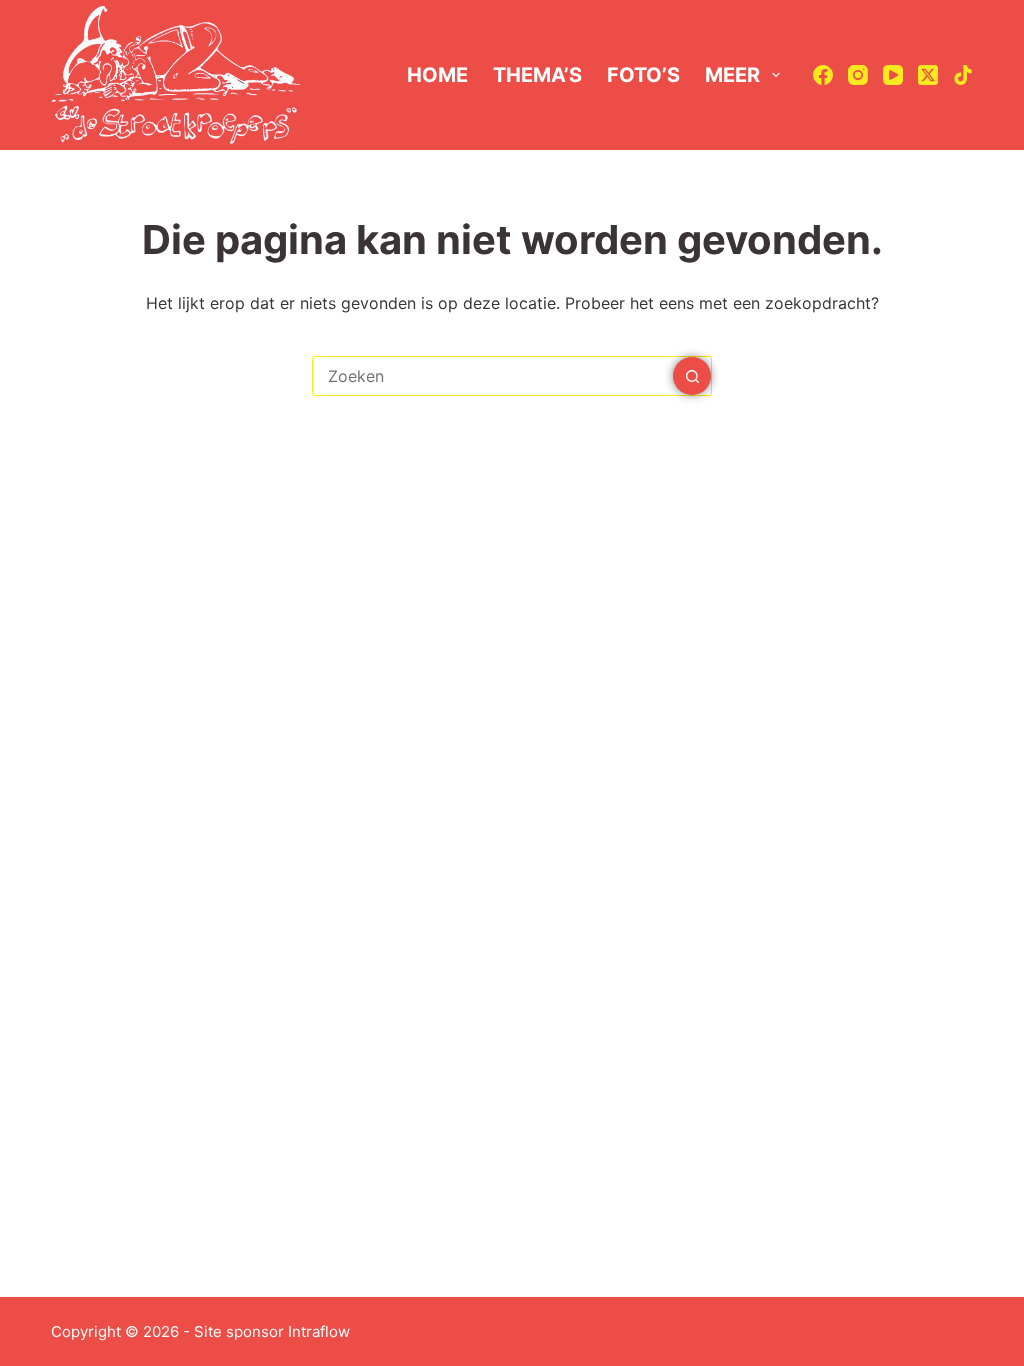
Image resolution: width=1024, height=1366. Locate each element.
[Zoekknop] (692, 376)
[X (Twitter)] (928, 75)
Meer (732, 75)
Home (437, 75)
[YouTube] (893, 75)
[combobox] (493, 376)
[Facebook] (823, 75)
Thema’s (537, 75)
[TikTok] (963, 75)
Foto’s (643, 75)
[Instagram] (858, 75)
